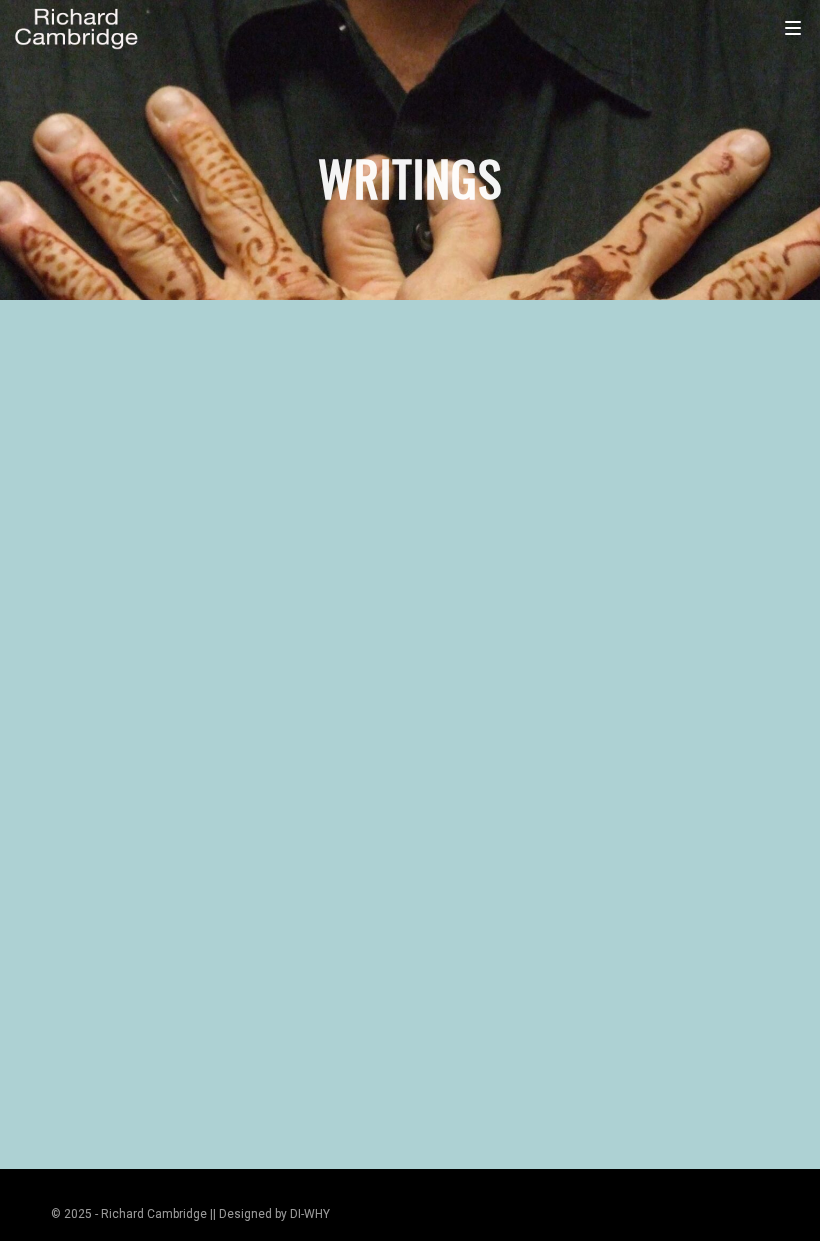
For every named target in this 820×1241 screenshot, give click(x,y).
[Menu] (793, 27)
